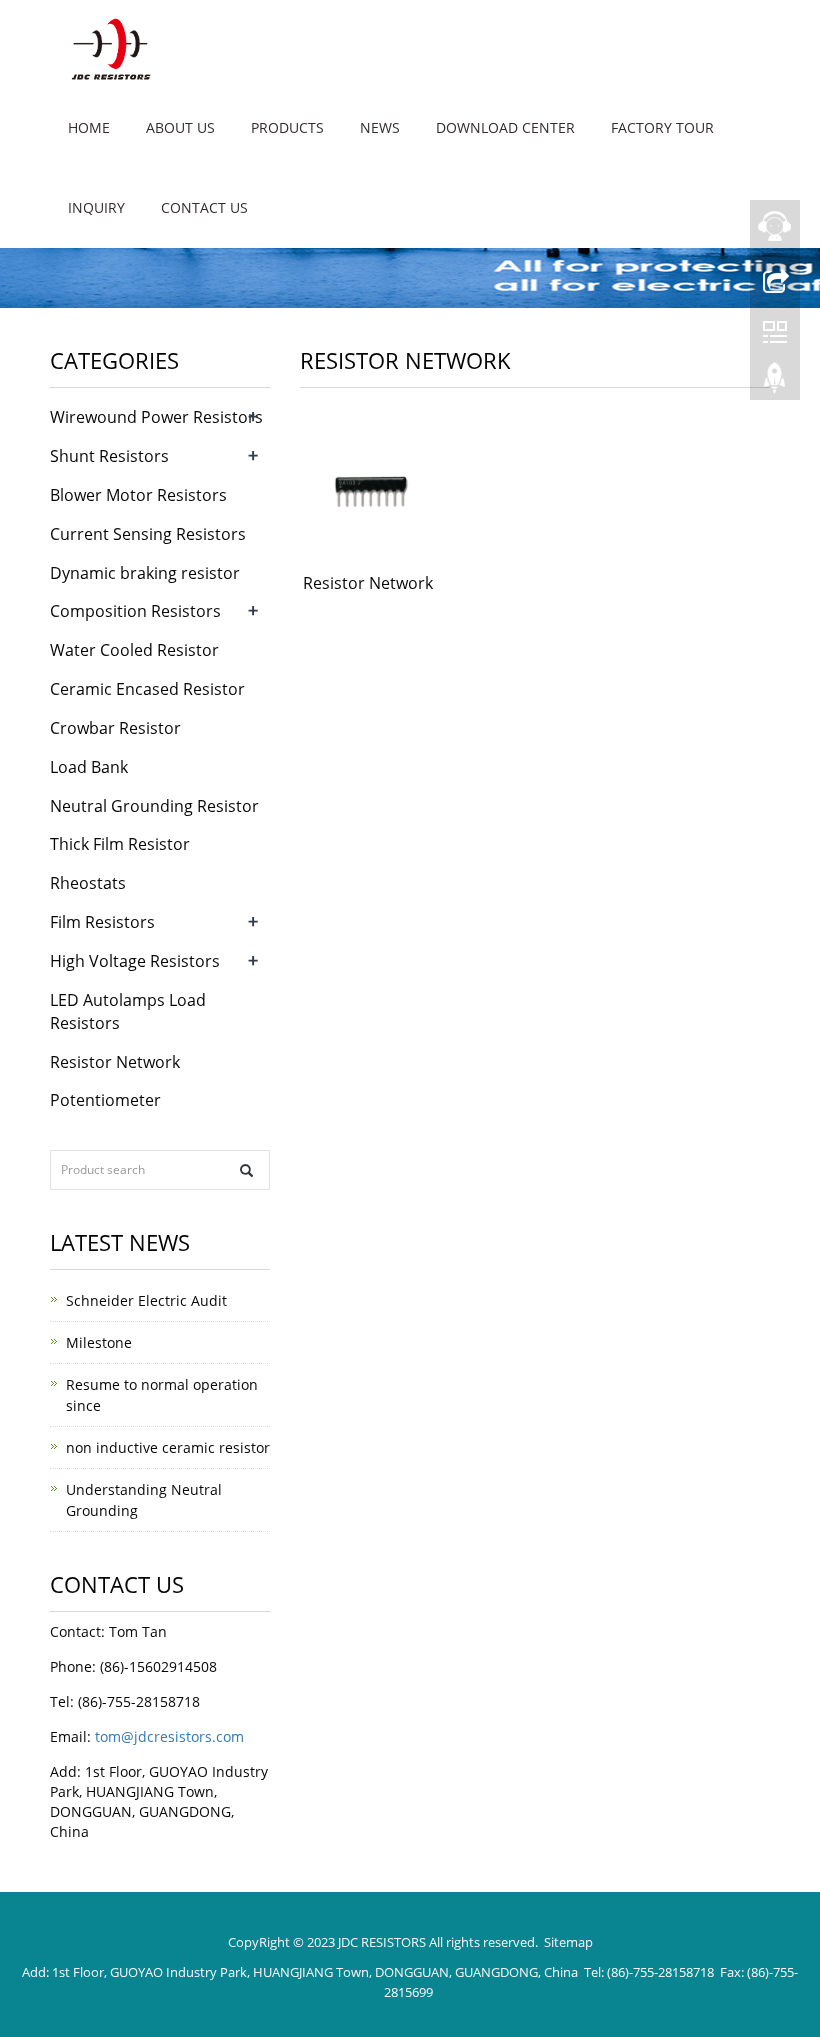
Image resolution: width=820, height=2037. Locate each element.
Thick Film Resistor (120, 844)
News (380, 127)
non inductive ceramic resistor (168, 1447)
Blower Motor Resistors (138, 495)
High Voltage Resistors (135, 961)
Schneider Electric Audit (146, 1300)
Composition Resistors (135, 611)
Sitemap (568, 1942)
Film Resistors (102, 922)
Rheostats (88, 883)
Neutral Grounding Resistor (154, 806)
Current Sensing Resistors (148, 534)
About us (180, 127)
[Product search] (246, 1170)
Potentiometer (105, 1100)
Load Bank (89, 767)
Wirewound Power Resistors (156, 417)
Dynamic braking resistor (145, 573)
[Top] (775, 383)
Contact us (204, 207)
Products (287, 127)
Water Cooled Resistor (134, 650)
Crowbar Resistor (115, 728)
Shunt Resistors (109, 456)
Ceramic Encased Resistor (147, 689)
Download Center (505, 127)
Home (89, 127)
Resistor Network (368, 583)
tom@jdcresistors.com (169, 1736)
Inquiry (96, 207)
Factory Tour (662, 127)
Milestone (99, 1342)
